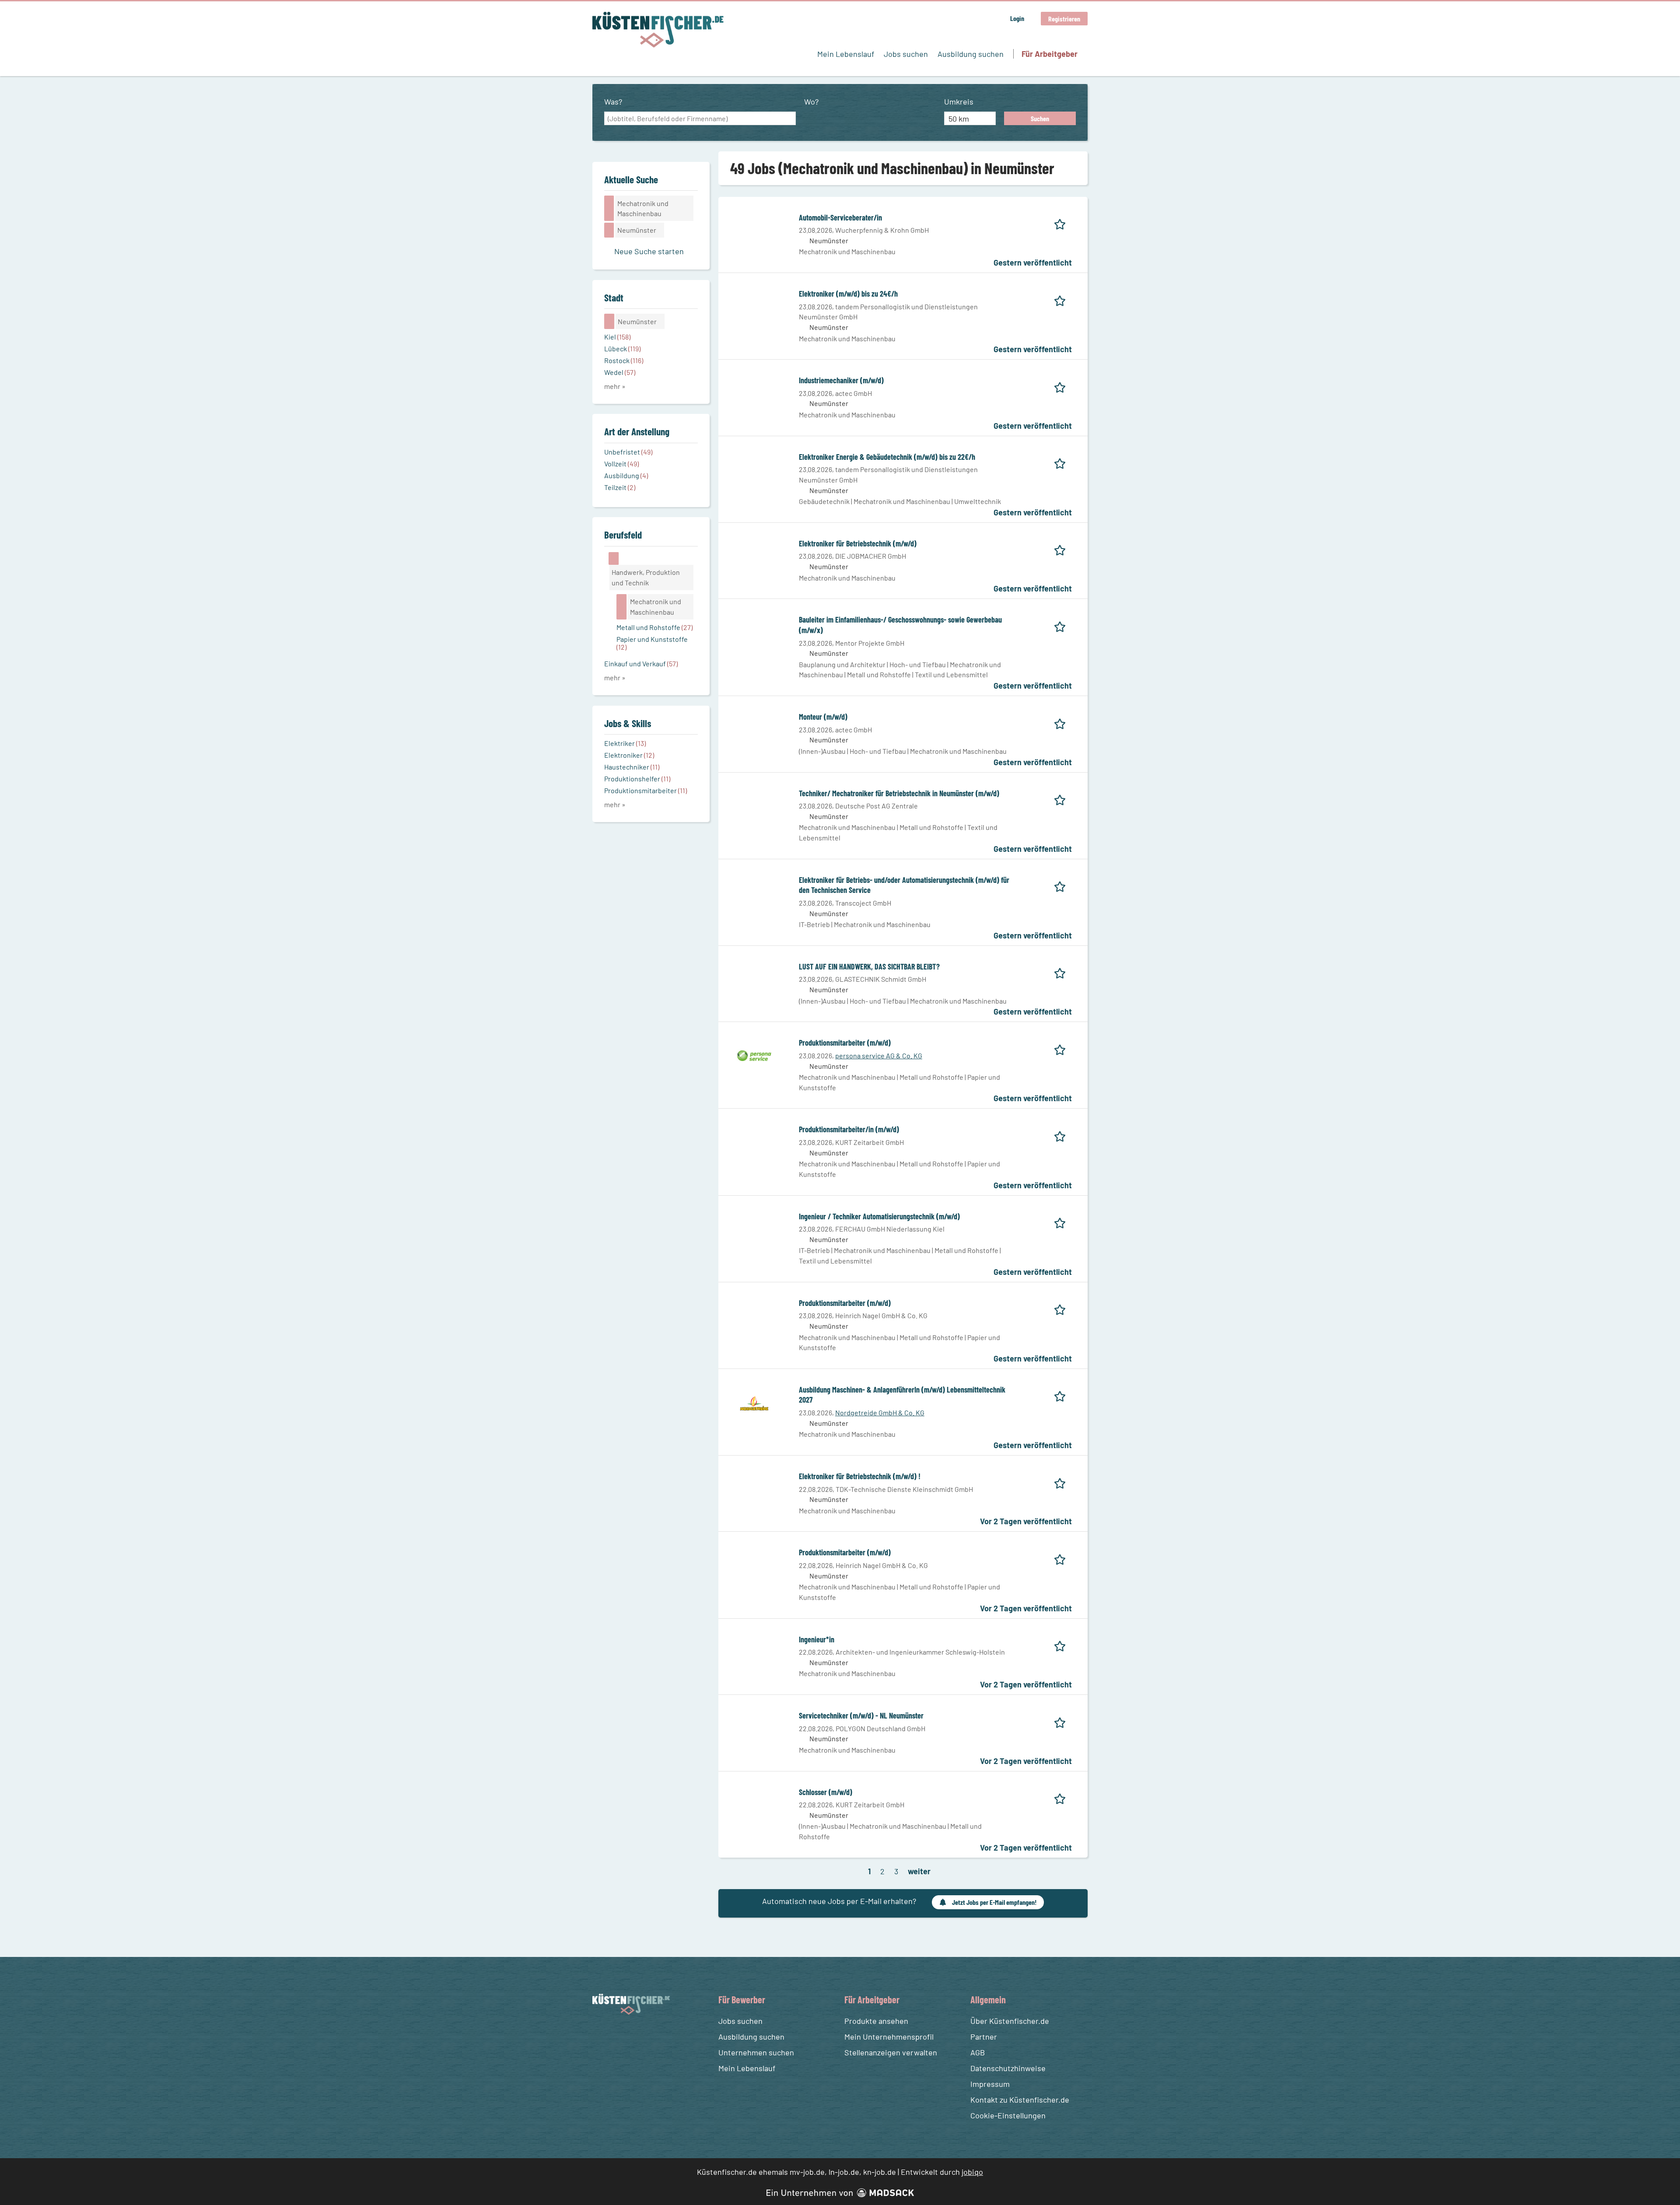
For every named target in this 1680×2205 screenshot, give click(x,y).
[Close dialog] (1015, 1042)
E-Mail (733, 1130)
